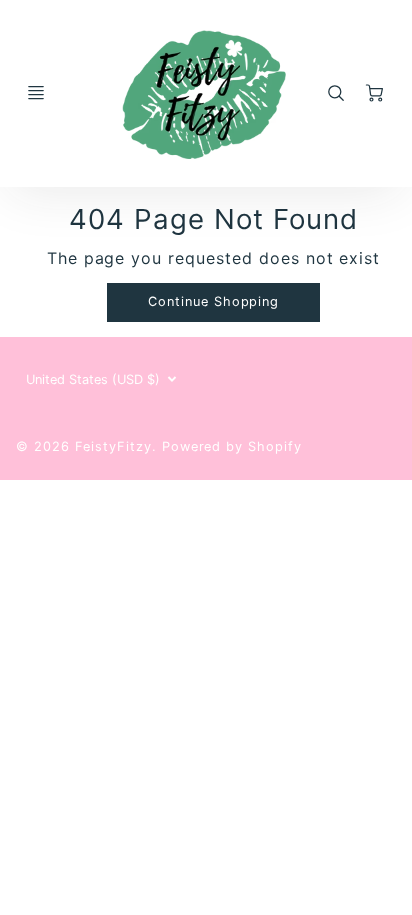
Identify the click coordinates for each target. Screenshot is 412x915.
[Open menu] (36, 93)
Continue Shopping (213, 301)
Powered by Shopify (232, 446)
